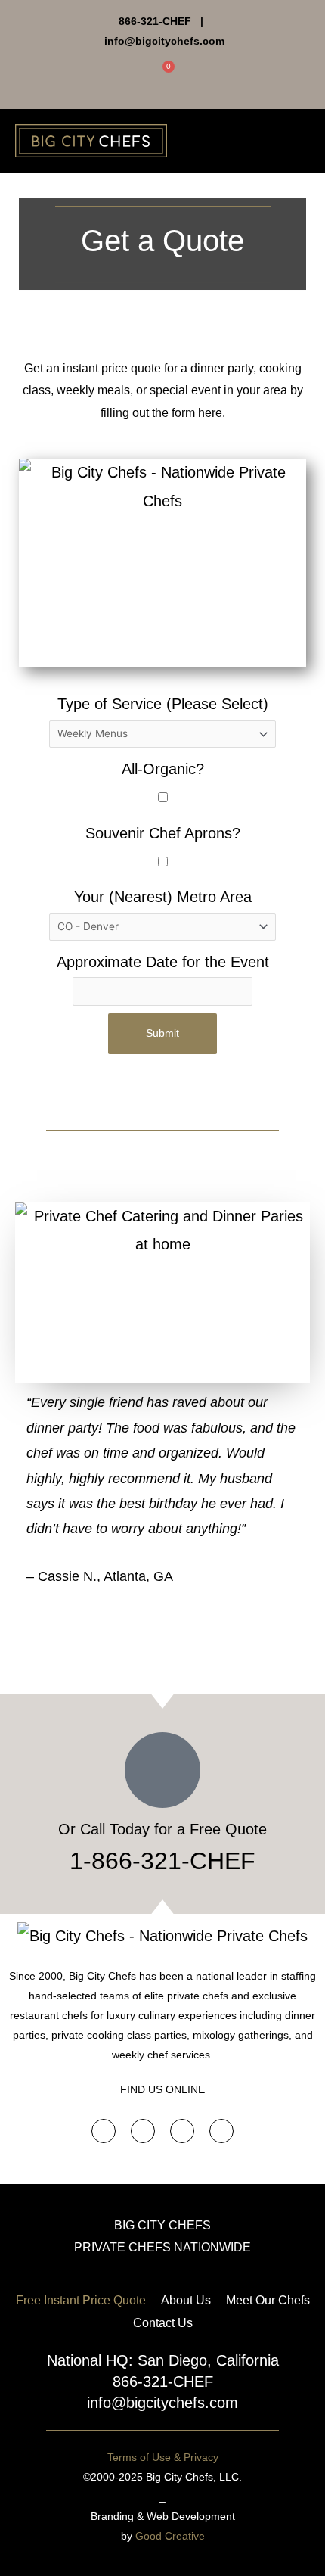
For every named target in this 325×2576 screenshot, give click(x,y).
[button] (299, 140)
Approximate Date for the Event (163, 962)
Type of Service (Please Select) (163, 704)
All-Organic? (163, 769)
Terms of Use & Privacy (163, 2457)
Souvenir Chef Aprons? (163, 833)
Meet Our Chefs (268, 2300)
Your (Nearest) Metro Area (163, 897)
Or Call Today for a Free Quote (162, 1829)
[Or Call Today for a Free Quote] (162, 1770)
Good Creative (170, 2536)
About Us (186, 2300)
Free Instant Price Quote (81, 2300)
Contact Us (163, 2323)
